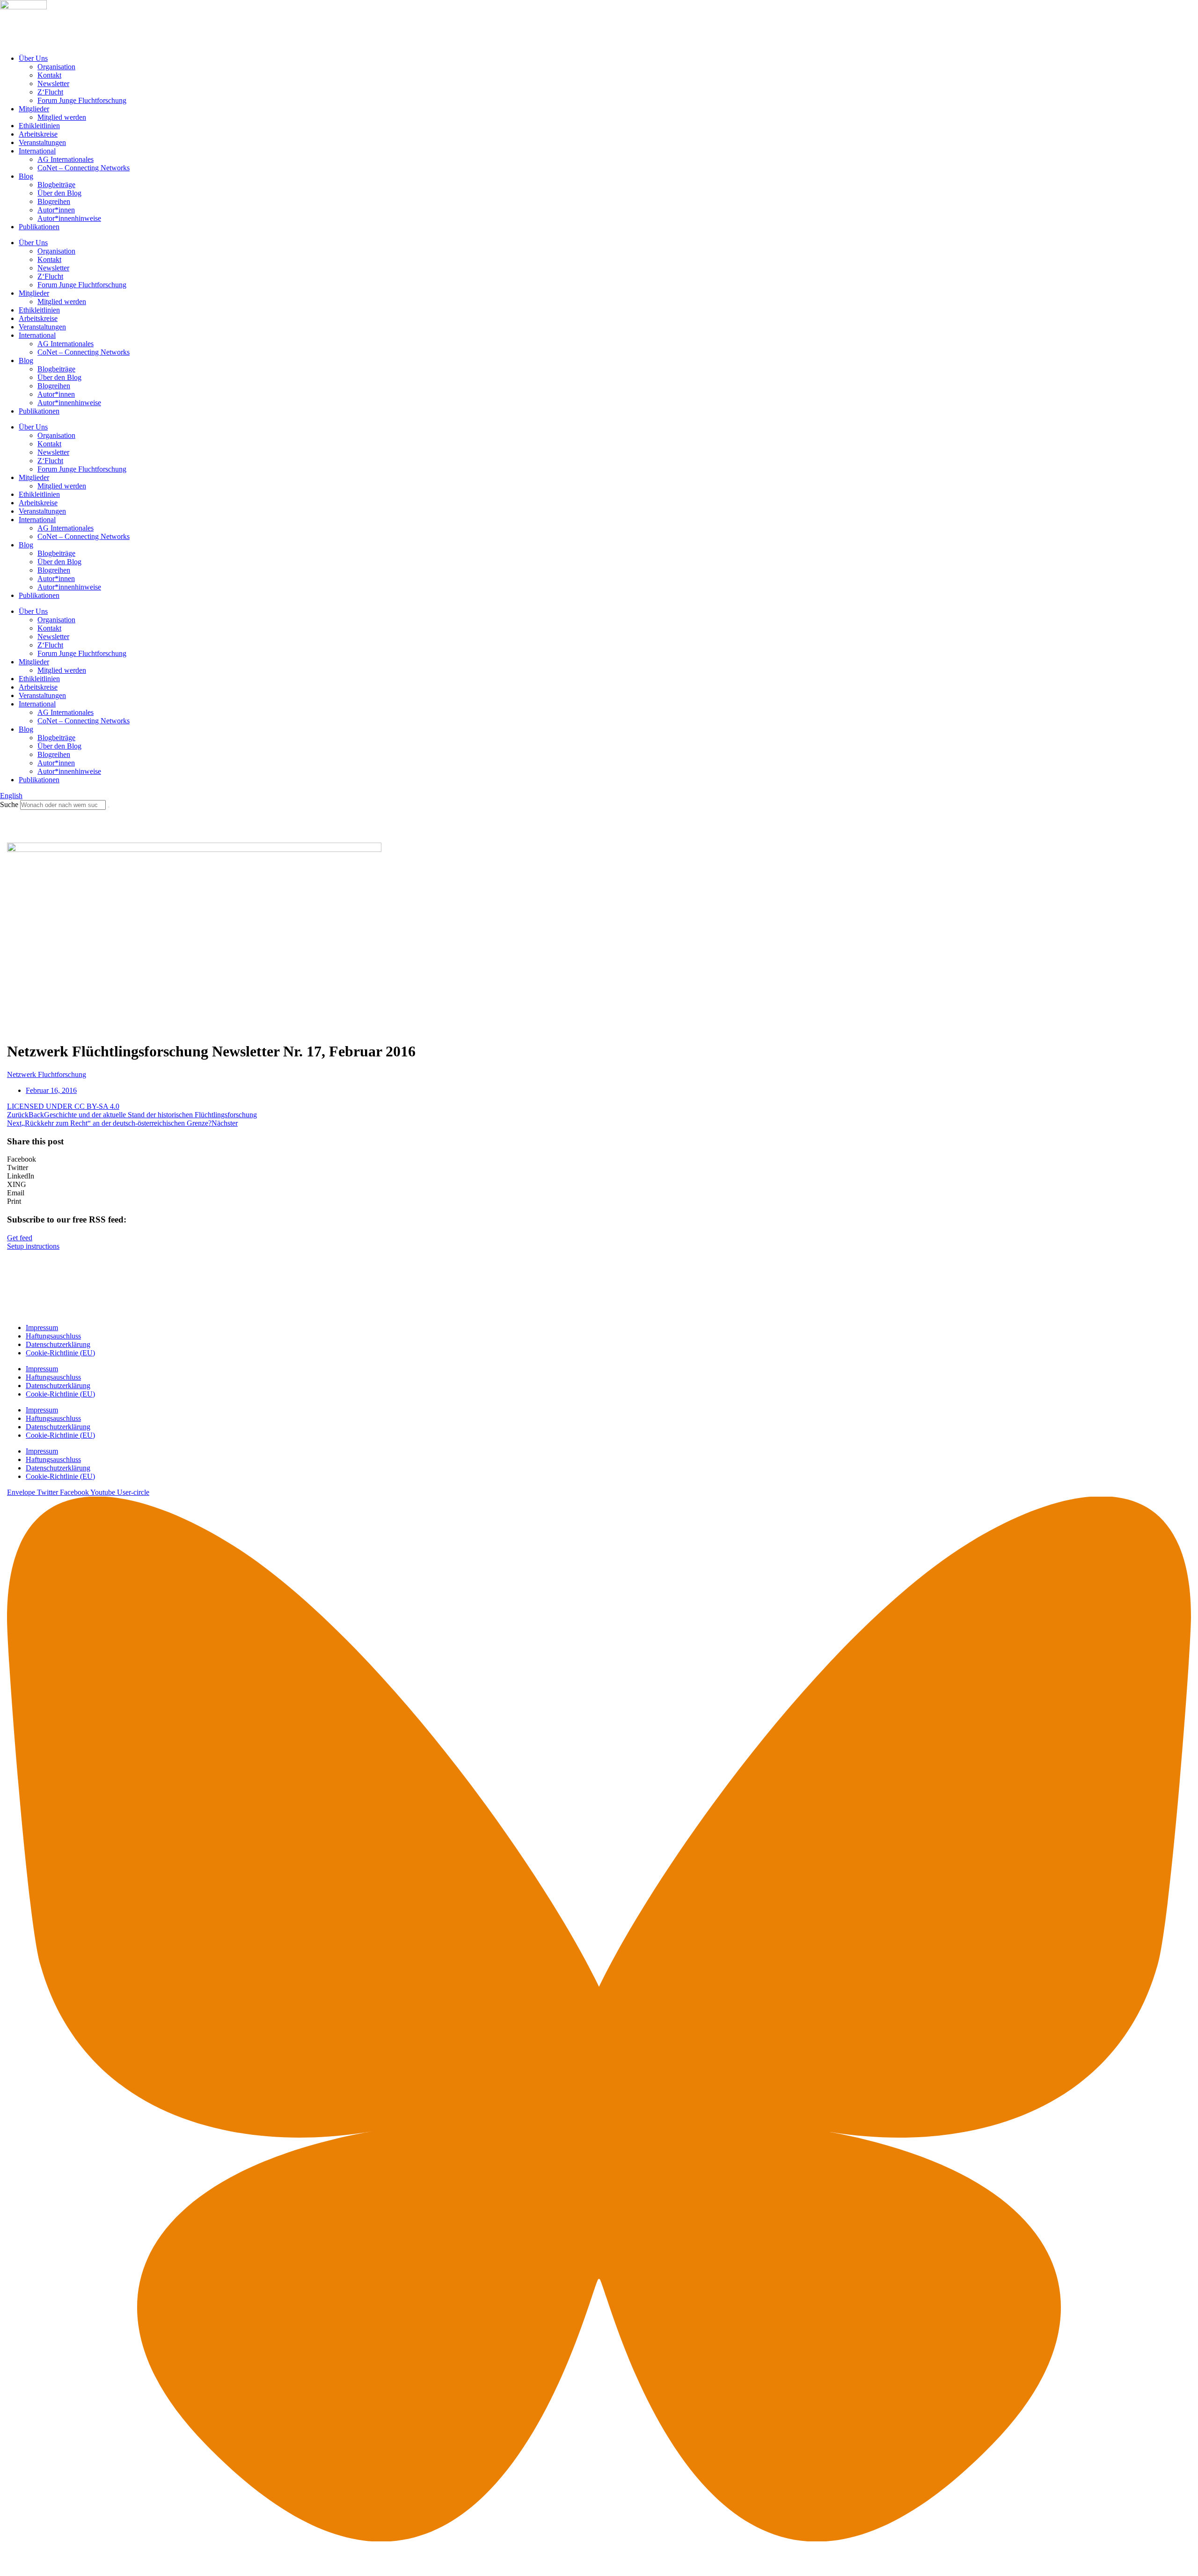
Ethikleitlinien (39, 126)
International (37, 151)
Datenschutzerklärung (58, 1344)
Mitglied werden (62, 117)
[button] (599, 1159)
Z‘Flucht (50, 92)
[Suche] (109, 807)
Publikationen (39, 227)
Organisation (56, 67)
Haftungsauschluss (53, 1336)
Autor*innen (56, 210)
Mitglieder (34, 109)
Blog (26, 176)
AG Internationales (66, 159)
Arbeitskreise (38, 134)
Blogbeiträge (56, 185)
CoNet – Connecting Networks (84, 168)
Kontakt (49, 75)
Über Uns (33, 58)
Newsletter (53, 84)
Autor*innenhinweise (69, 218)
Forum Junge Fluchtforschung (82, 100)
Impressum (42, 1328)
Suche (9, 804)
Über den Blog (59, 193)
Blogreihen (54, 201)
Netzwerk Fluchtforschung (47, 1074)
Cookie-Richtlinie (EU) (60, 1353)
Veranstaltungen (42, 142)
